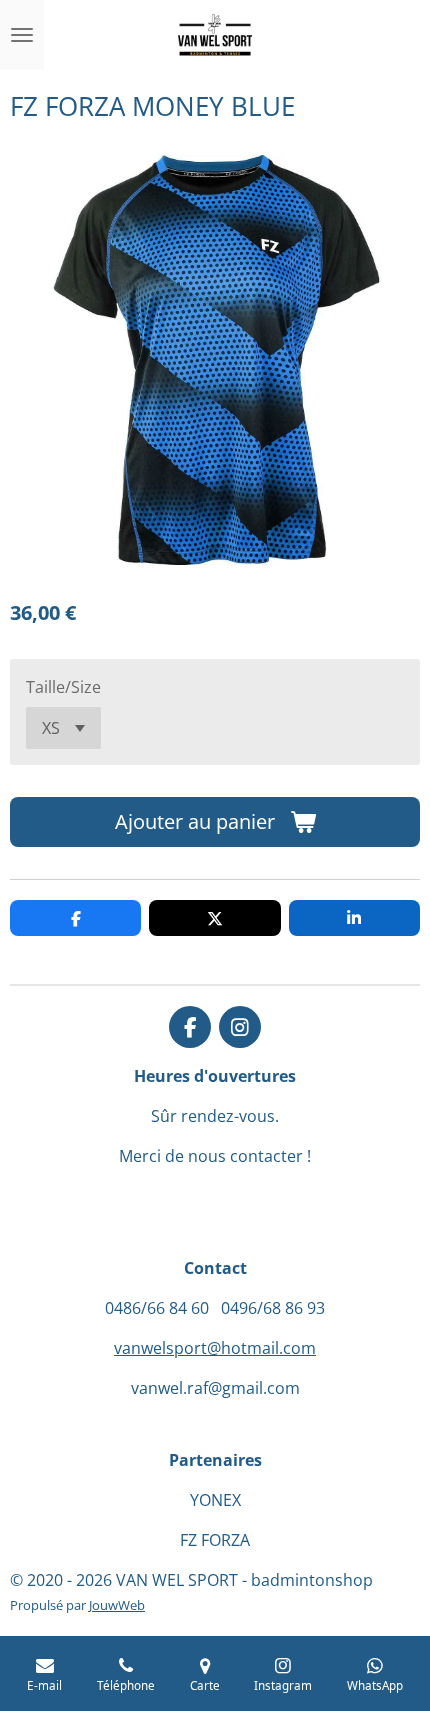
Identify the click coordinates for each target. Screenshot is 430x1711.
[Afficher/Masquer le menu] (22, 35)
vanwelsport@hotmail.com (215, 1348)
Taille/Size (63, 687)
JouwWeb (117, 1605)
